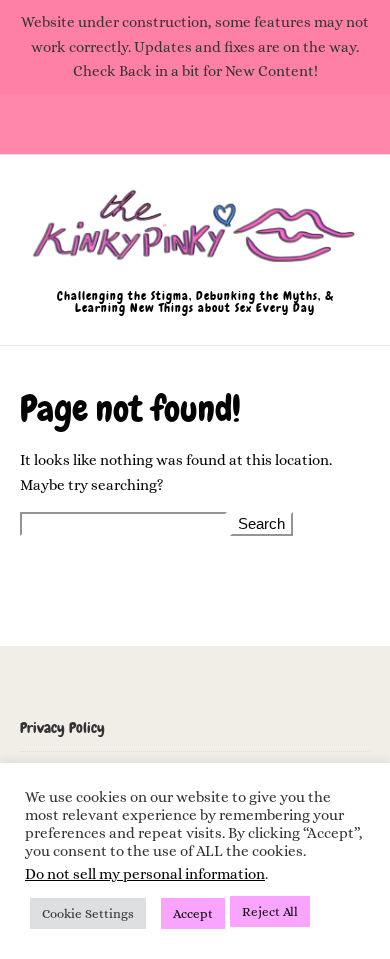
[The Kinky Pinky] (195, 235)
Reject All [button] (270, 911)
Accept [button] (193, 913)
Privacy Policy (62, 728)
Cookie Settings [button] (88, 913)
